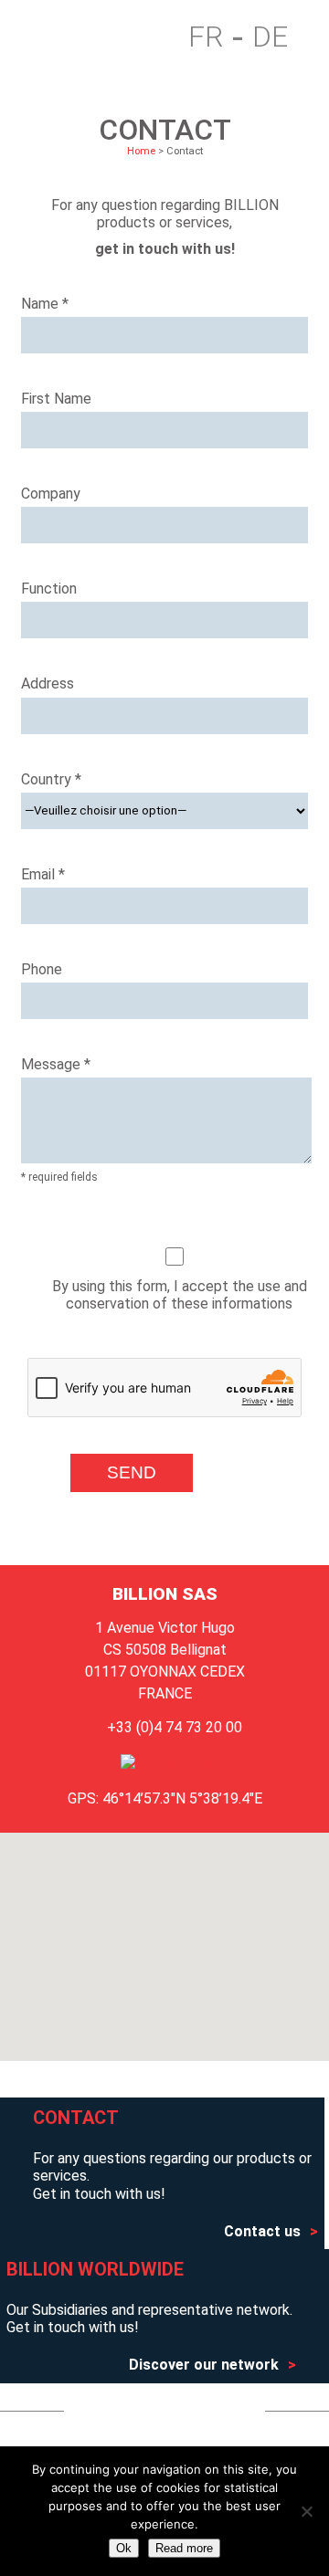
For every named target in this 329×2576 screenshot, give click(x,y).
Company (51, 494)
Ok (124, 2548)
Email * (43, 874)
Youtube (129, 2411)
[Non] (306, 2511)
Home (49, 37)
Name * (45, 304)
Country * (51, 779)
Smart (102, 37)
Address (48, 683)
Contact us (262, 2231)
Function (49, 589)
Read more (184, 2548)
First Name (56, 399)
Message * (56, 1064)
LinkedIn (206, 2411)
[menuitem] (216, 37)
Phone (42, 969)
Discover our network (204, 2365)
